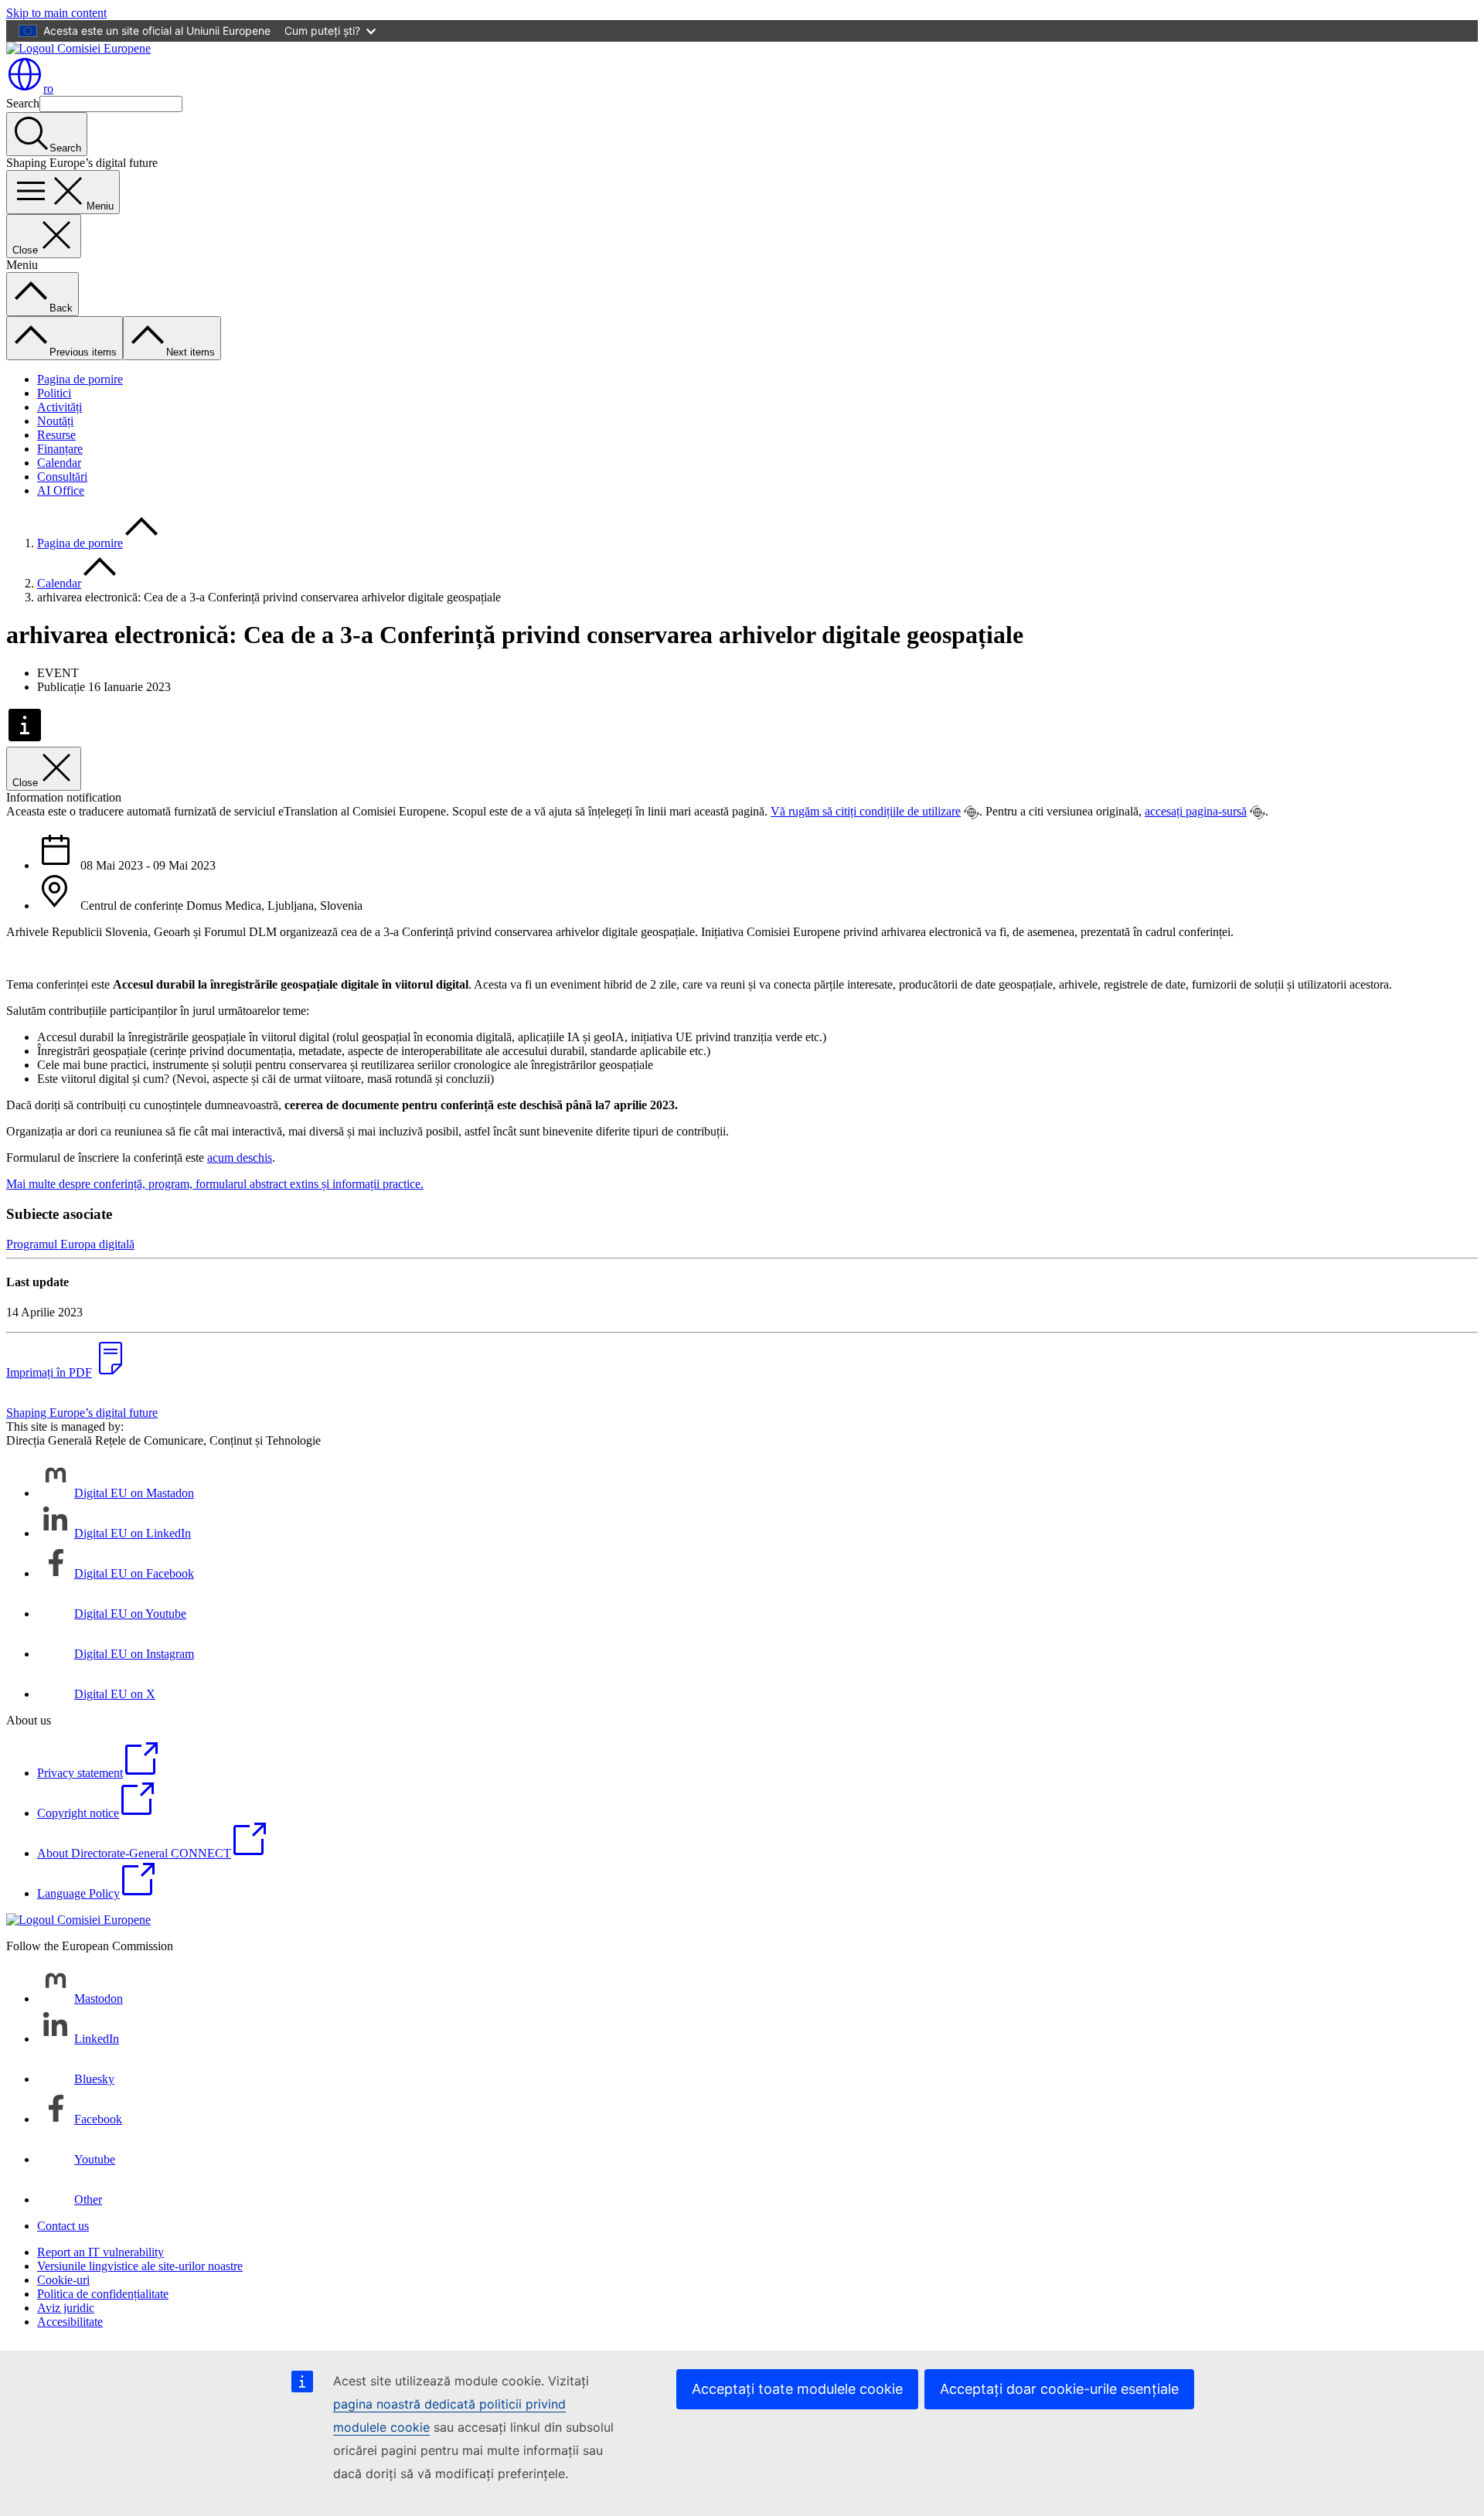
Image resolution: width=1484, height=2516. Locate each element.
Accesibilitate (70, 2322)
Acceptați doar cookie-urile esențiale (1059, 2389)
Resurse (56, 435)
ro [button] (48, 89)
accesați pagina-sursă (1196, 811)
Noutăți (55, 421)
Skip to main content (56, 13)
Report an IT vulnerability (100, 2252)
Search (23, 103)
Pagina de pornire (80, 379)
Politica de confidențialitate (103, 2294)
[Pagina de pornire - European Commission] (78, 48)
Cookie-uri (63, 2280)
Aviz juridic (66, 2308)
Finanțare (60, 449)
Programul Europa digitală (70, 1244)
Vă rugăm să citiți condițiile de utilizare (866, 811)
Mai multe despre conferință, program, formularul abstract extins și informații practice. (215, 1184)
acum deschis (240, 1158)
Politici (54, 393)
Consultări (62, 477)
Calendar (59, 463)
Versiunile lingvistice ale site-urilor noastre (140, 2266)
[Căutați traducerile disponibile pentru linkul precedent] (972, 812)
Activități (60, 407)
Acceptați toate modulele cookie (797, 2389)
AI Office (61, 490)
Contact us (63, 2226)
